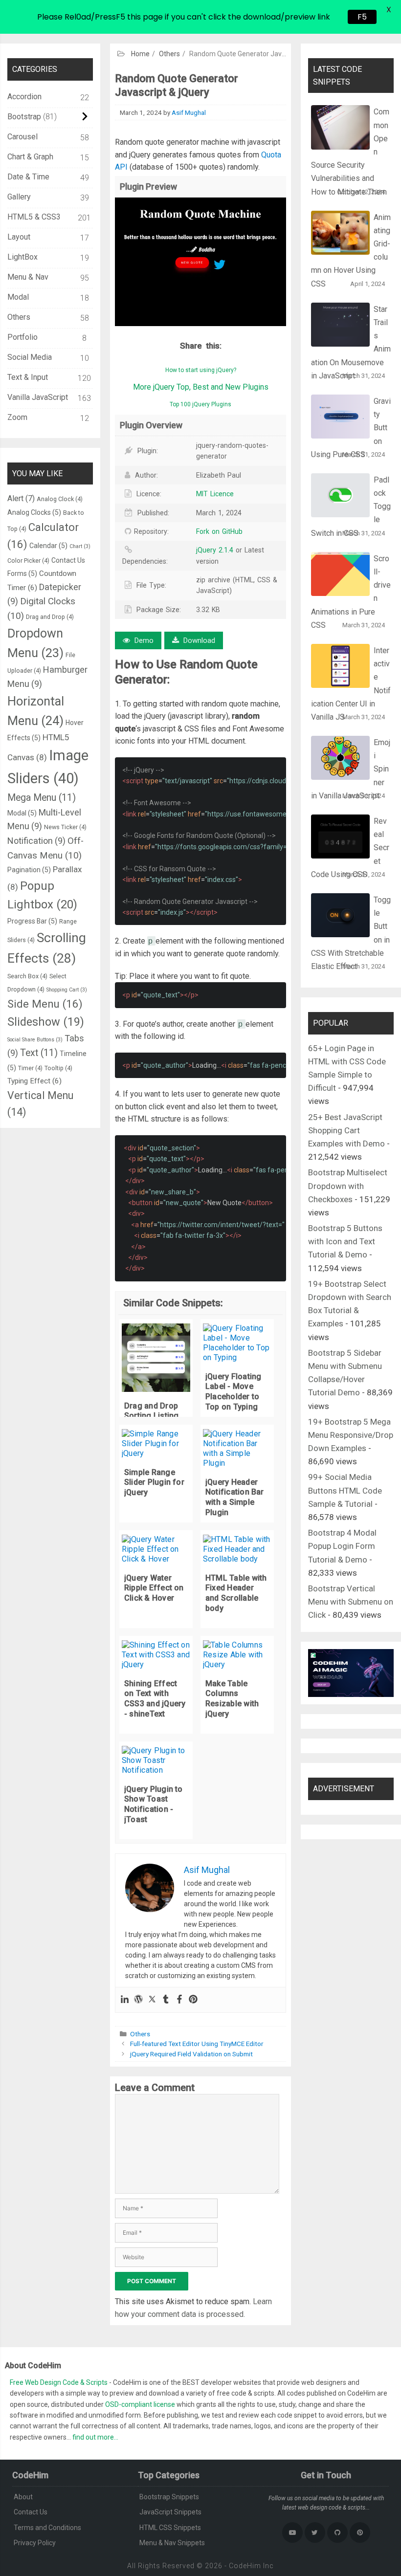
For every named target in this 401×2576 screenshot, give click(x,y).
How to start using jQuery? (201, 370)
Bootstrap (24, 117)
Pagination (29, 870)
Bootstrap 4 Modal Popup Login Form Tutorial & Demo (342, 1546)
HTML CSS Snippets (170, 2528)
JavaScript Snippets (170, 2512)
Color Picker (28, 561)
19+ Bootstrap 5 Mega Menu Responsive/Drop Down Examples (351, 1435)
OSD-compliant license (140, 2404)
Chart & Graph (30, 157)
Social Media (30, 357)
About (23, 2497)
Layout (19, 237)
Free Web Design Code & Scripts (59, 2382)
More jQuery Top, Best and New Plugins (201, 387)
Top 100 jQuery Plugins (200, 404)
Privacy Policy (35, 2543)
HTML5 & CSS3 (34, 217)
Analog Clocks (34, 512)
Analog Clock (60, 499)
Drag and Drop (50, 617)
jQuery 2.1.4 (216, 550)
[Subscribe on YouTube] (292, 2532)
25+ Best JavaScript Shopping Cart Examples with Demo (346, 1130)
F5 (362, 17)
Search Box (27, 976)
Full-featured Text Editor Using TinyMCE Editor (197, 2044)
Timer (30, 1068)
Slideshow (46, 1022)
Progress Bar (32, 921)
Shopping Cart (67, 990)
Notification (36, 841)
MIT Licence (215, 494)
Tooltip (58, 1068)
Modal (18, 297)
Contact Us (31, 2512)
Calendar (48, 546)
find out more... (95, 2437)
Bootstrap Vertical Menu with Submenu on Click (351, 1602)
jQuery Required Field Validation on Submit (191, 2054)
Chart (80, 546)
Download (198, 640)
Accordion (24, 97)
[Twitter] (152, 2000)
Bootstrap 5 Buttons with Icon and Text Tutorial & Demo (345, 1241)
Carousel (22, 137)
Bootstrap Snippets (169, 2497)
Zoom (17, 417)
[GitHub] (337, 2532)
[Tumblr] (166, 2000)
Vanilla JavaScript (38, 397)
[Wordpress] (138, 2000)
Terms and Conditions (47, 2528)
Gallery (19, 197)
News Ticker (65, 827)
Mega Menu (42, 798)
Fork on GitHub (219, 531)
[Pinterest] (193, 2000)
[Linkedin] (125, 2000)
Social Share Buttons (35, 1040)
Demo (143, 640)
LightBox (22, 257)
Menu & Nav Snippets (172, 2543)
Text (39, 1053)
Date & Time (28, 177)
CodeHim (245, 2566)
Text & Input (28, 377)
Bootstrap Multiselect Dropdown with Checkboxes (348, 1186)
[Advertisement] (200, 73)
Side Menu (45, 1004)
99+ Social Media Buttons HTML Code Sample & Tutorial (345, 1490)
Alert (21, 498)
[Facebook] (179, 2000)
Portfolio (22, 337)
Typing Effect (34, 1081)
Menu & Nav (28, 277)
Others (140, 2034)
